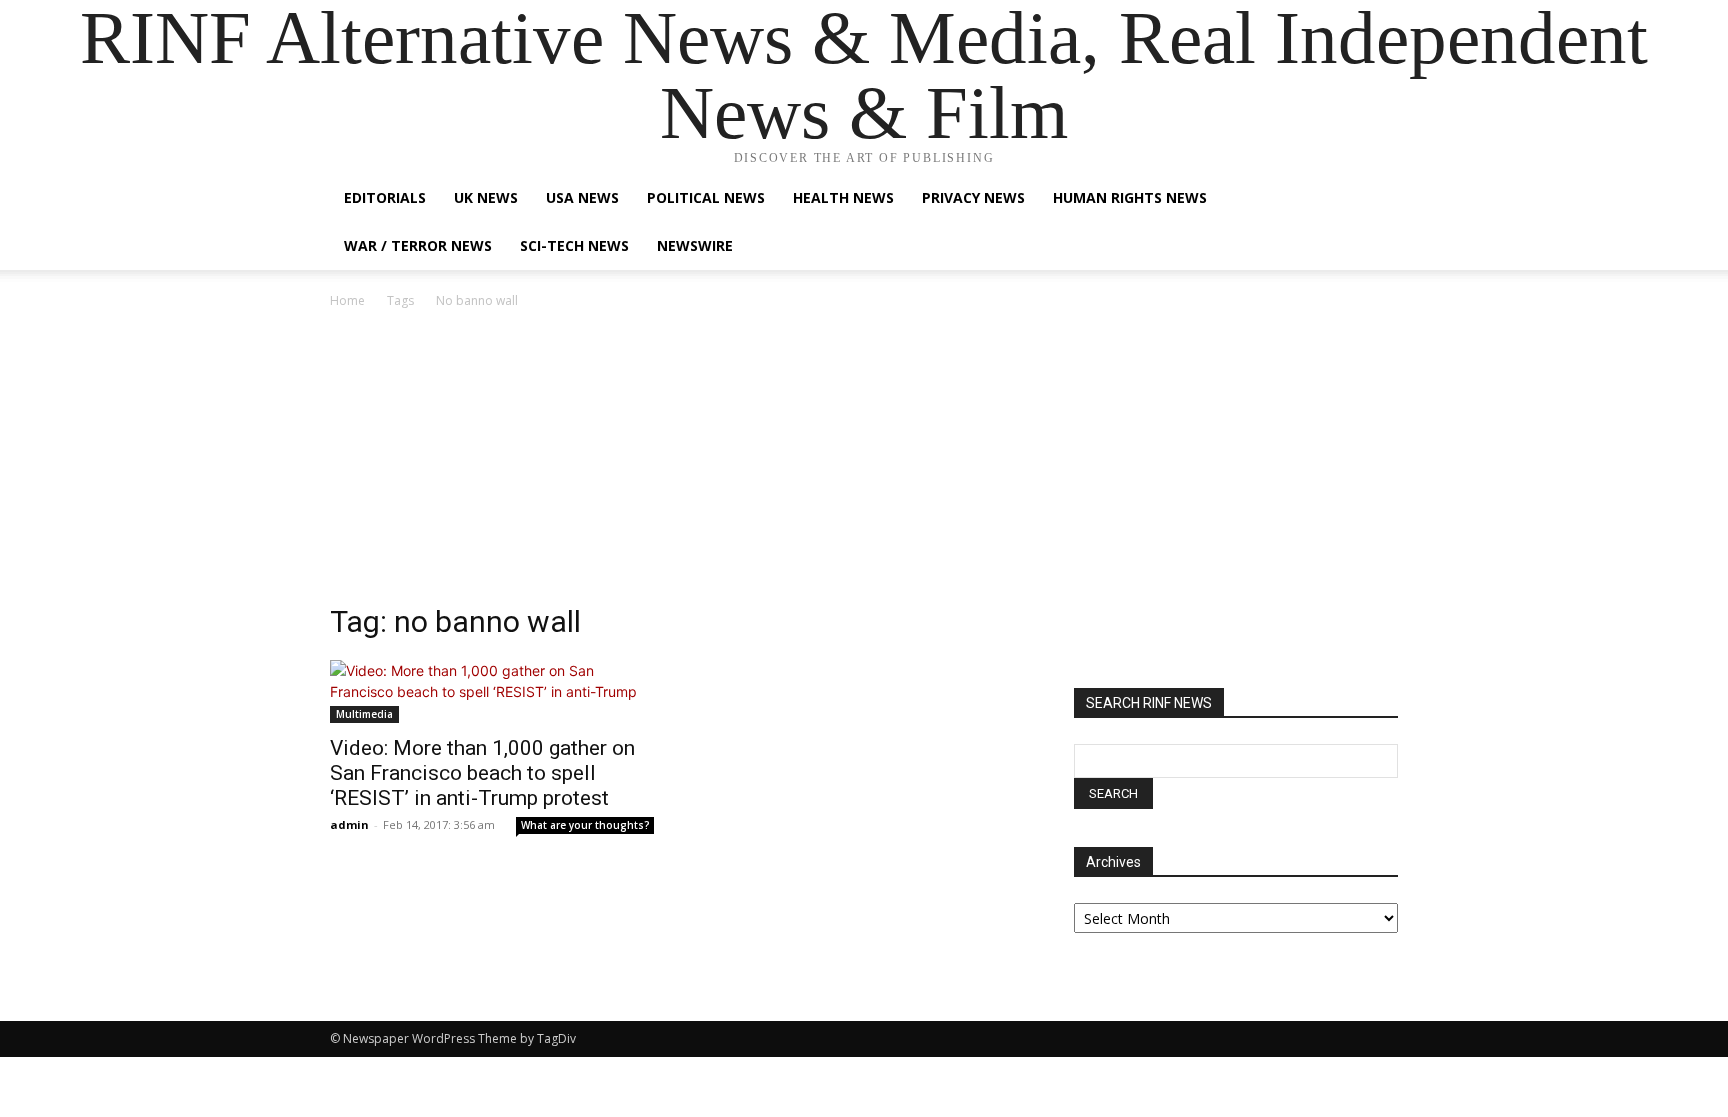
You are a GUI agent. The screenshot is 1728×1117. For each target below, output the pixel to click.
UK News (486, 197)
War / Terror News (418, 245)
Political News (706, 197)
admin (349, 824)
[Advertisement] (864, 462)
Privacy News (973, 197)
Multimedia (364, 714)
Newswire (695, 245)
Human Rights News (1130, 197)
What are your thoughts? (585, 825)
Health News (843, 197)
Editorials (385, 197)
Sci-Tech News (574, 245)
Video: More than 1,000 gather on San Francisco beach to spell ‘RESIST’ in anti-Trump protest (482, 773)
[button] (1374, 199)
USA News (582, 197)
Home (347, 300)
